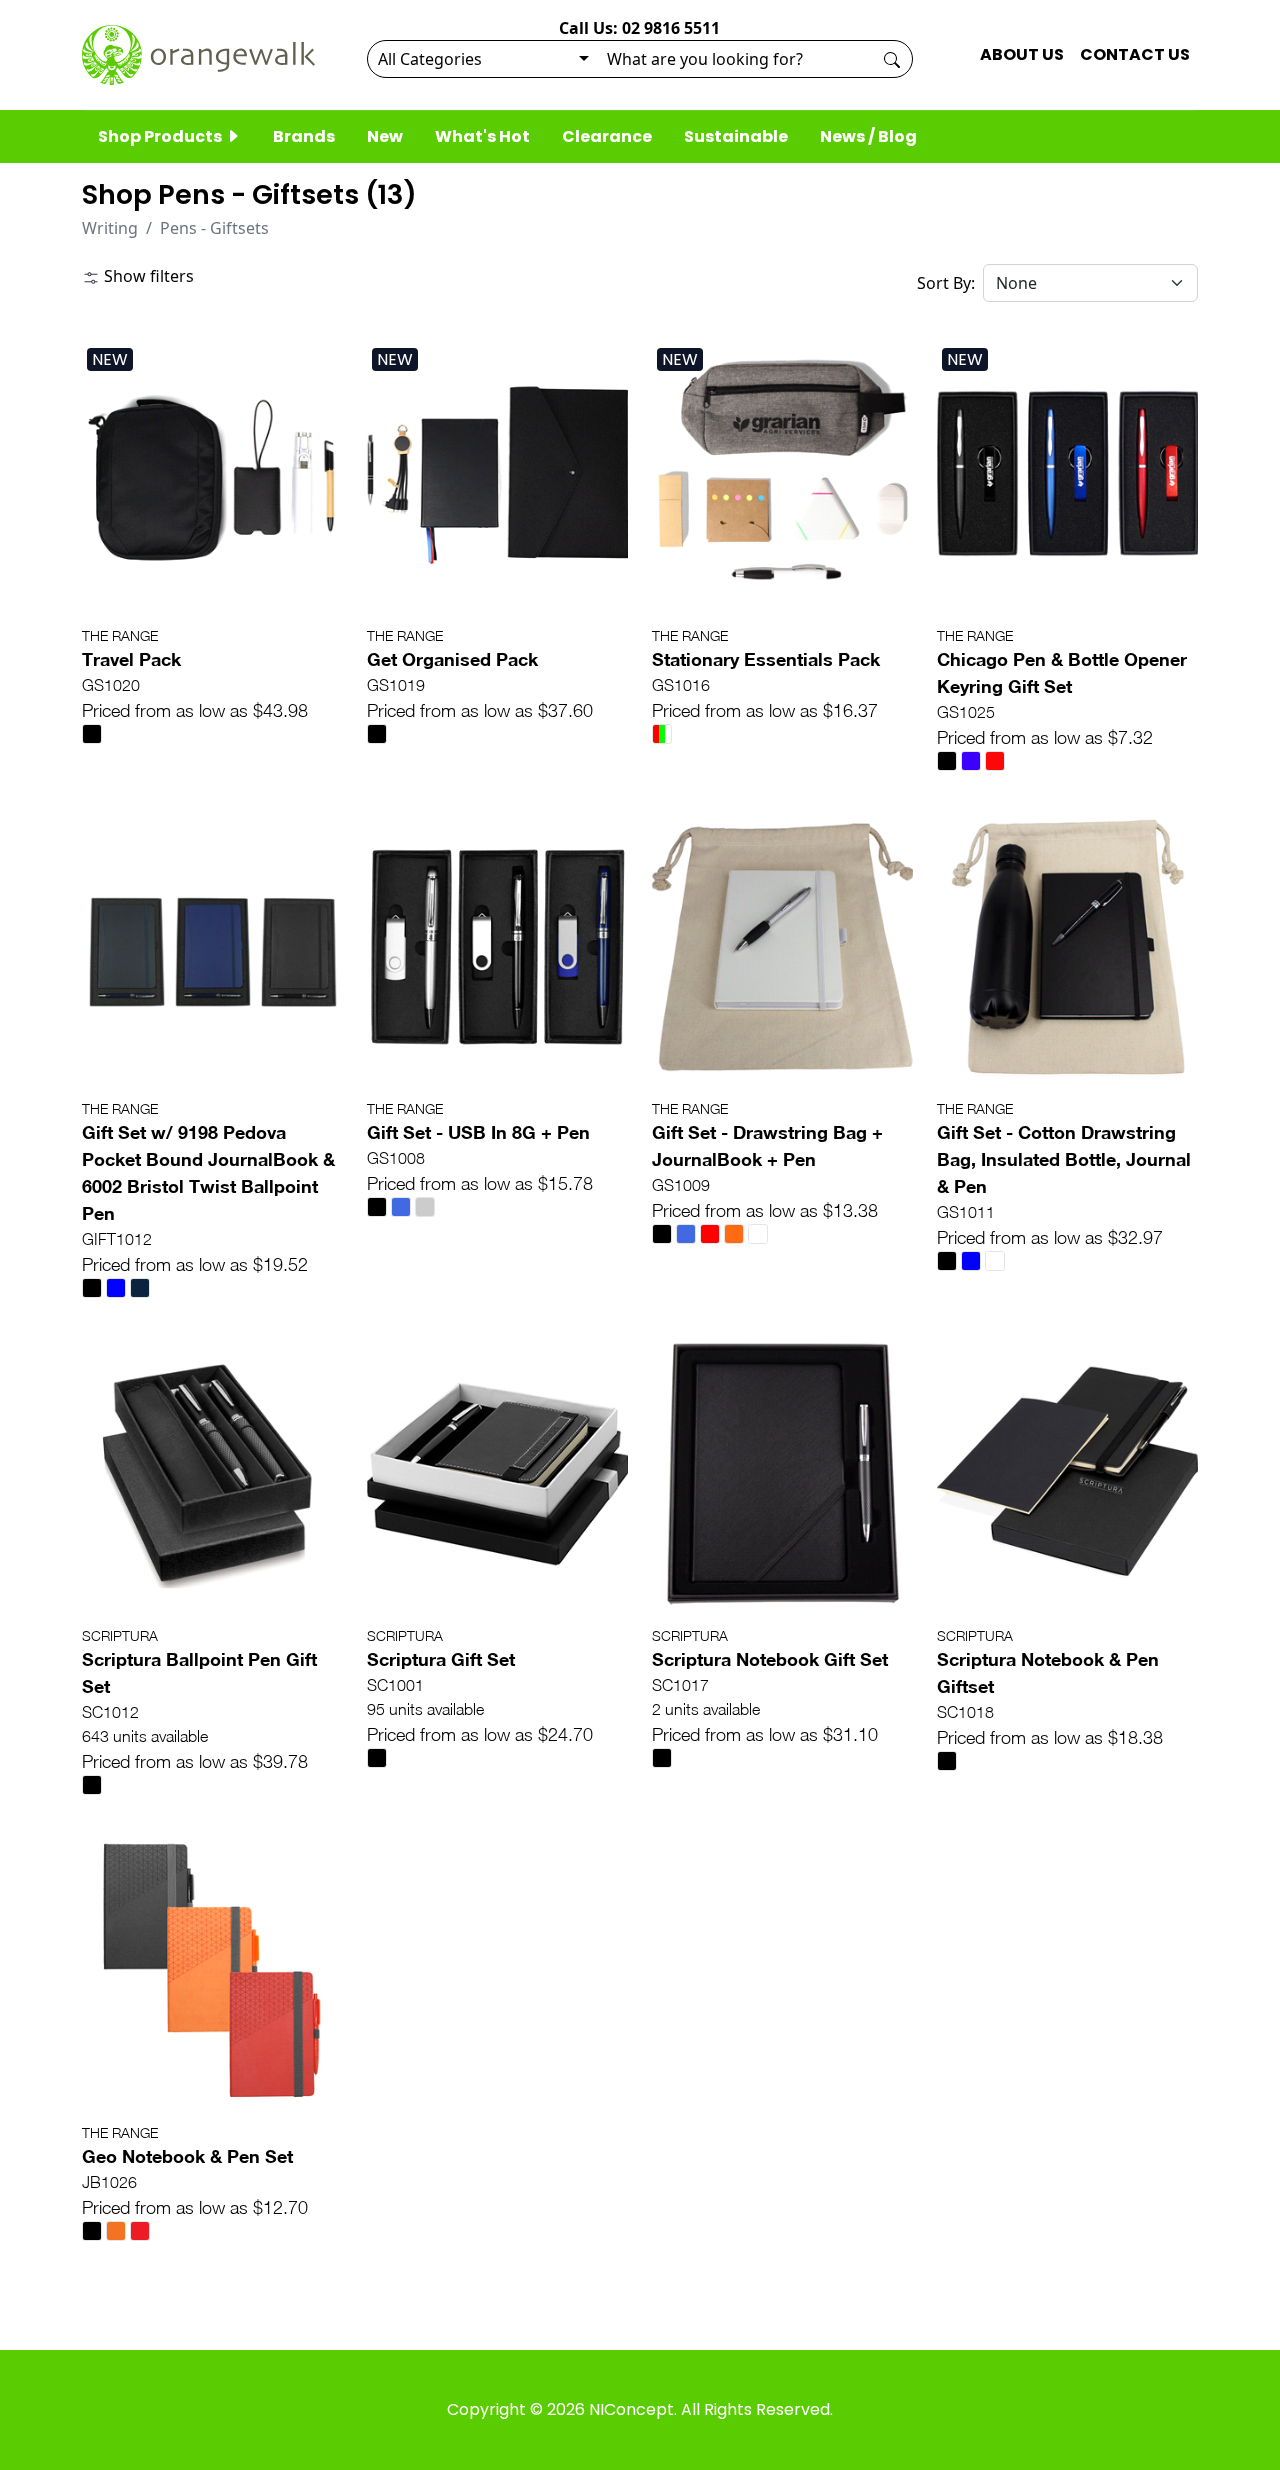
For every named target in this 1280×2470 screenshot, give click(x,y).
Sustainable (736, 136)
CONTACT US (1135, 54)
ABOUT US (1022, 54)
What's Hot (482, 136)
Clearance (607, 136)
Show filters (147, 276)
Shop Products (161, 136)
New (385, 136)
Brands (304, 136)
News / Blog (868, 136)
